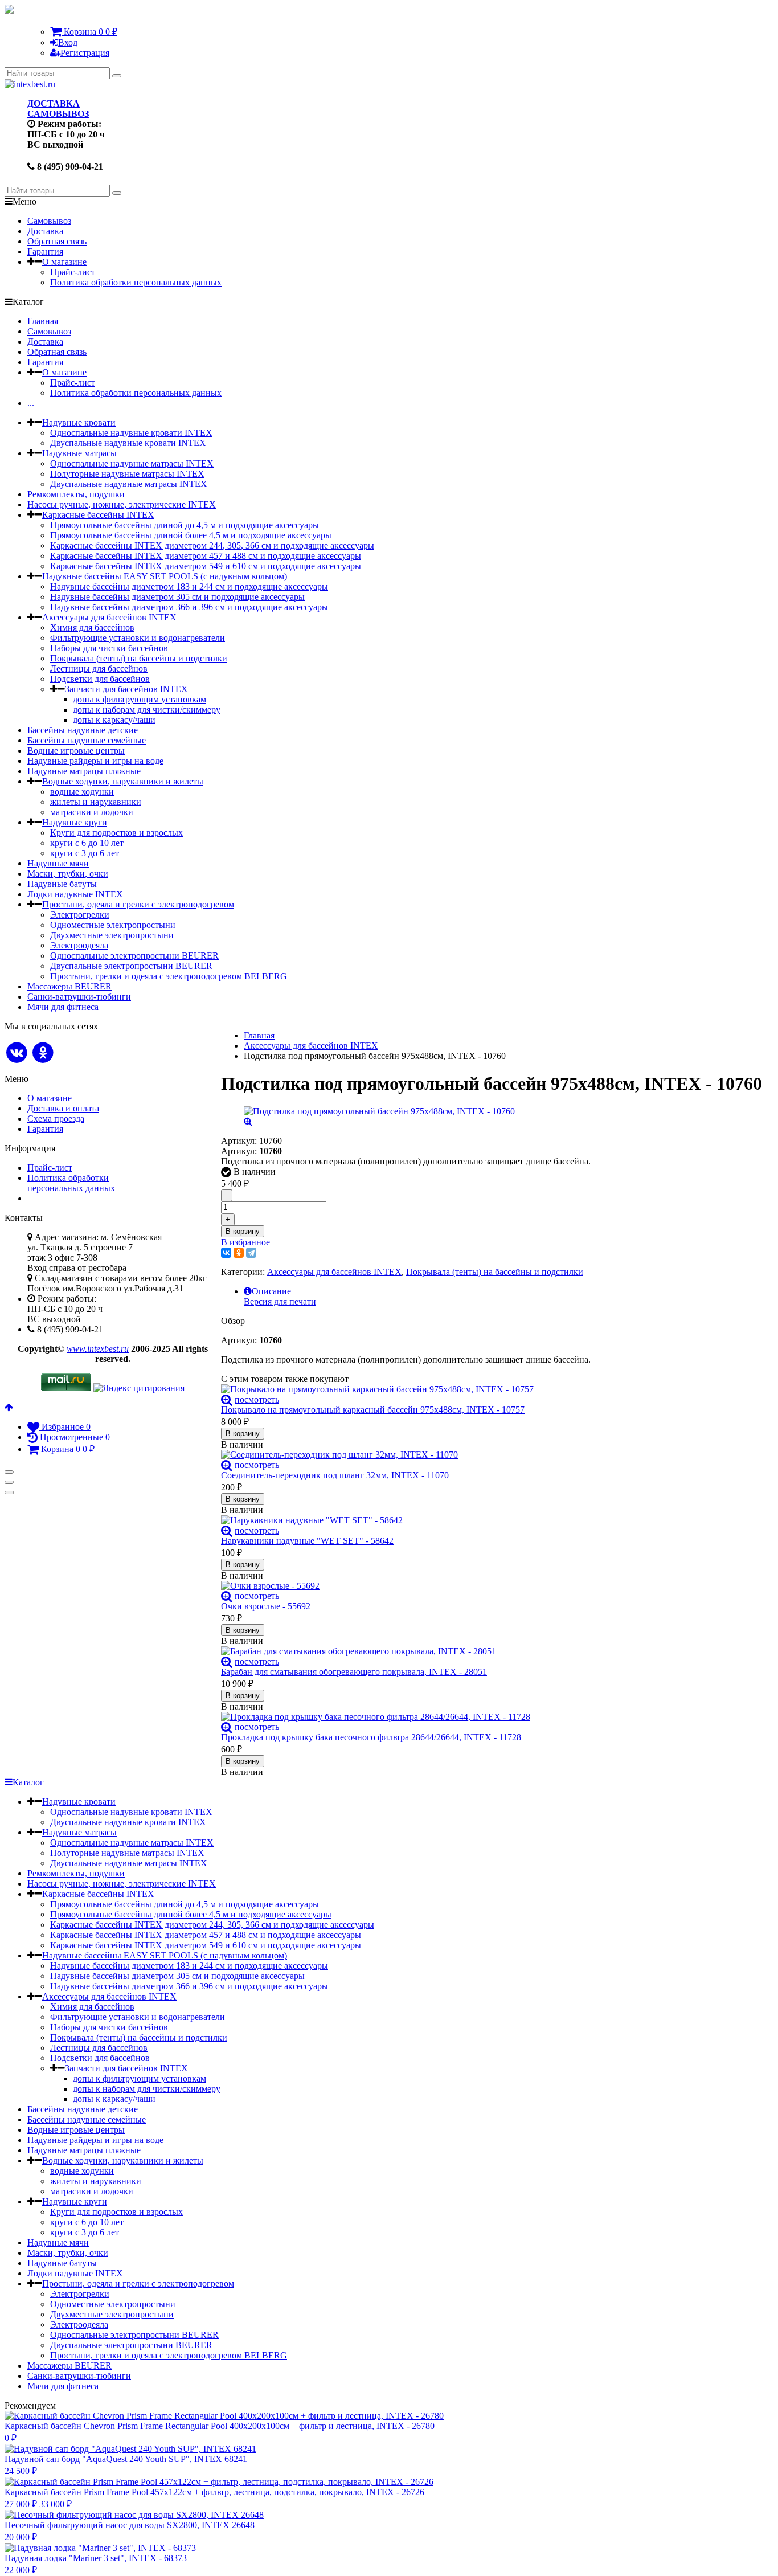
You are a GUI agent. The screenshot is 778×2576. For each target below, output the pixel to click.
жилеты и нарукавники (96, 802)
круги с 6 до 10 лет (87, 843)
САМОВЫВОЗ (58, 114)
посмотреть (257, 1399)
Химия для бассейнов (92, 627)
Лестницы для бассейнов (99, 668)
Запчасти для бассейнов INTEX (126, 689)
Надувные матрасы (79, 453)
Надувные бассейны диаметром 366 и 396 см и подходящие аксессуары (189, 607)
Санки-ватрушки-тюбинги (79, 997)
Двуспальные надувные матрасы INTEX (129, 484)
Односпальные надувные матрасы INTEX (132, 463)
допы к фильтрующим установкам (140, 699)
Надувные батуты (62, 884)
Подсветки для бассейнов (100, 679)
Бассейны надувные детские (83, 730)
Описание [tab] (271, 1291)
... (31, 403)
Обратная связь (57, 241)
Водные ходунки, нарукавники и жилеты (123, 781)
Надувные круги (75, 822)
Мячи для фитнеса (63, 1007)
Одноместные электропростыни (113, 925)
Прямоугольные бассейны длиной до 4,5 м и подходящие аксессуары (185, 525)
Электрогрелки (80, 915)
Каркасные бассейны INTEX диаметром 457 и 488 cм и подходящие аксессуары (206, 556)
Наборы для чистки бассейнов (109, 648)
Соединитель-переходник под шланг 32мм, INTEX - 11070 (335, 1475)
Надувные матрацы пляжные (84, 771)
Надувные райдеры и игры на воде (95, 761)
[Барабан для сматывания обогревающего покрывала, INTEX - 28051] (492, 1651)
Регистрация (85, 53)
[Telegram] (251, 1253)
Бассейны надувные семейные (87, 740)
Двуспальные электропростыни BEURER (131, 966)
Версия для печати (280, 1301)
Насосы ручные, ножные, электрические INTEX (122, 504)
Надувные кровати (79, 422)
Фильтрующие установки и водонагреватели (138, 638)
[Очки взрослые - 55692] (492, 1586)
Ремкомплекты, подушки (76, 494)
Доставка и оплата (63, 1108)
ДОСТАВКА (54, 103)
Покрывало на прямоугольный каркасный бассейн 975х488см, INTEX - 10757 (373, 1410)
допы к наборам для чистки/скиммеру (147, 710)
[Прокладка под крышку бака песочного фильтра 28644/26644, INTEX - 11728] (492, 1717)
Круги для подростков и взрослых (116, 833)
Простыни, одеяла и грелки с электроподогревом (138, 904)
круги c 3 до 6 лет (85, 853)
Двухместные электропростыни (112, 935)
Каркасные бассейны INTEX (98, 515)
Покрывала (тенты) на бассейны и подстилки (139, 658)
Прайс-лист (73, 272)
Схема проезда (56, 1119)
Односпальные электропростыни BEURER (134, 956)
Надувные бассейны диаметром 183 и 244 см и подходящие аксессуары (189, 586)
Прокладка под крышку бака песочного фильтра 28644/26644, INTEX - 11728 (371, 1737)
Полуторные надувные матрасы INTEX (127, 474)
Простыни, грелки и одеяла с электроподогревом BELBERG (169, 976)
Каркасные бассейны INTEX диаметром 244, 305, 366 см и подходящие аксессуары (212, 545)
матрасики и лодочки (92, 812)
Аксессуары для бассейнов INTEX (109, 617)
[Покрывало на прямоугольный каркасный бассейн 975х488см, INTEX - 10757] (492, 1389)
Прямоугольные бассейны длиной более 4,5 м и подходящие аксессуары (191, 535)
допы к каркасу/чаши (114, 720)
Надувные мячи (58, 863)
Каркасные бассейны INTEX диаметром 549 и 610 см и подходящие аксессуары (206, 566)
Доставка (45, 231)
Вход (68, 42)
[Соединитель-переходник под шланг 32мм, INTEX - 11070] (492, 1455)
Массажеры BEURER (69, 986)
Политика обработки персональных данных (136, 282)
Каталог (28, 1782)
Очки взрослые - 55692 (266, 1606)
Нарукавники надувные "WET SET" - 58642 (307, 1541)
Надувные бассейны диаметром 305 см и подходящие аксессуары (177, 597)
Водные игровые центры (76, 751)
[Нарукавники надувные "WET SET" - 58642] (492, 1520)
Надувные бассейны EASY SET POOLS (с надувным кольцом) (165, 576)
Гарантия (45, 252)
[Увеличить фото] (227, 1399)
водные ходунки (82, 792)
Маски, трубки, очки (68, 874)
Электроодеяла (79, 945)
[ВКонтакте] (226, 1253)
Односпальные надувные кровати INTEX (131, 433)
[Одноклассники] (239, 1253)
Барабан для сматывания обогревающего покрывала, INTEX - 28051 (354, 1672)
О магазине (64, 262)
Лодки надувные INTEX (75, 894)
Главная (43, 321)
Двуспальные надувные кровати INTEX (128, 443)
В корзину (243, 1231)
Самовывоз (49, 221)
